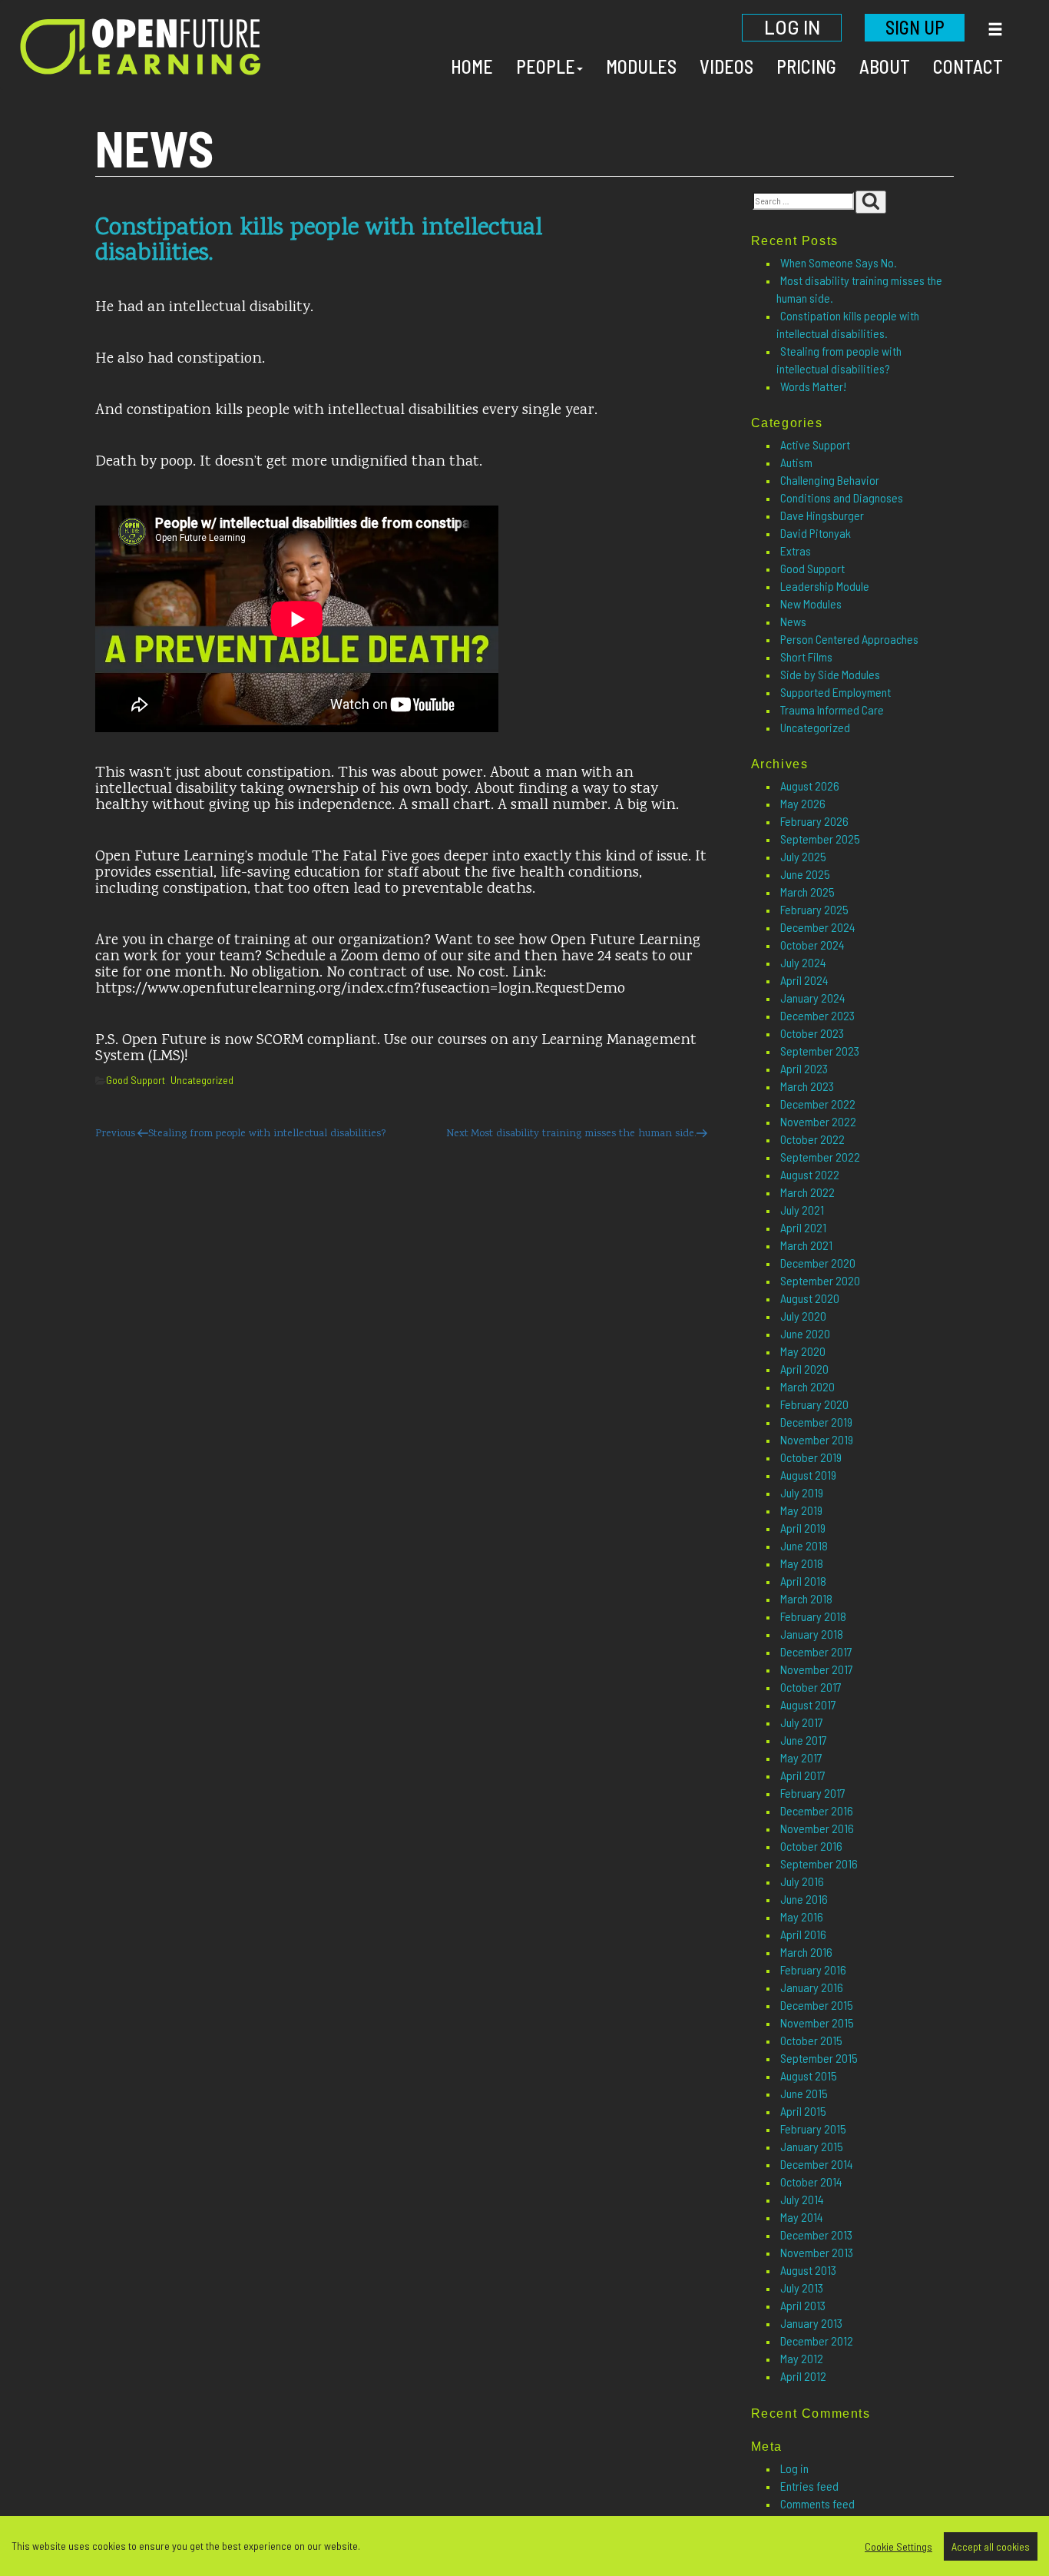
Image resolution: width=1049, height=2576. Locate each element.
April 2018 (803, 1581)
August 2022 (810, 1174)
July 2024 (803, 962)
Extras (796, 550)
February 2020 (814, 1404)
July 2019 (802, 1492)
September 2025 (820, 839)
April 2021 (803, 1227)
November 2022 (818, 1121)
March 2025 (807, 892)
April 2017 (803, 1775)
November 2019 (817, 1439)
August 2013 (808, 2270)
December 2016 (817, 1810)
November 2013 (817, 2252)
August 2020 (810, 1298)
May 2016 (802, 1916)
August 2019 (808, 1475)
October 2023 (812, 1033)
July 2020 (803, 1316)
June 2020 (805, 1333)
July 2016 (802, 1881)
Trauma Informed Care (832, 709)
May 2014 (802, 2217)
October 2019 (811, 1457)
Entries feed (809, 2486)
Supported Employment (836, 692)
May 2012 (802, 2358)
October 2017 (811, 1687)
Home (472, 66)
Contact (968, 66)
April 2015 (803, 2111)
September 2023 (820, 1051)
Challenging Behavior (830, 480)
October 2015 (811, 2040)
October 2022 (812, 1139)
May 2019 (801, 1510)
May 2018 (802, 1563)
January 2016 (812, 1987)
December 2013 (816, 2235)
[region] (524, 2546)
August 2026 (810, 786)
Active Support (815, 444)
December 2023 (817, 1015)
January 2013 (811, 2323)
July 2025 (803, 856)
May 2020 (803, 1351)
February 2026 (814, 821)
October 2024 (812, 945)
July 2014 (802, 2199)
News (793, 621)
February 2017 (813, 1793)
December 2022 (818, 1104)
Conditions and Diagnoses (842, 497)
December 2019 (816, 1422)
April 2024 (804, 980)
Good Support (136, 1080)
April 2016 (803, 1934)
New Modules (811, 603)
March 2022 (807, 1192)
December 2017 (816, 1651)
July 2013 (802, 2288)
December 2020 (818, 1263)
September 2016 (819, 1863)
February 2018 (813, 1616)
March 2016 (806, 1952)
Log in (794, 2468)
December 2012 (817, 2341)
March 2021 (806, 1245)
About (885, 66)
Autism (796, 462)
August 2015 (809, 2075)
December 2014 (817, 2164)
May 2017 (801, 1757)
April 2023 (804, 1068)
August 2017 (808, 1704)
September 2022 (820, 1157)
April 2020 (804, 1369)
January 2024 (813, 998)
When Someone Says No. (839, 262)
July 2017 (802, 1722)
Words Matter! (813, 386)
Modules (641, 66)
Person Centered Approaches (849, 639)
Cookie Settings (898, 2546)
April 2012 (803, 2376)
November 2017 (817, 1669)
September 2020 (820, 1280)
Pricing (806, 66)
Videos (726, 66)
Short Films (806, 656)
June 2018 (804, 1545)
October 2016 (811, 1846)
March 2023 (807, 1086)
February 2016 (813, 1969)
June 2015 (804, 2093)
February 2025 (814, 909)
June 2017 (804, 1740)
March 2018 (806, 1598)
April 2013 (803, 2305)
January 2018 (812, 1634)
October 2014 (811, 2181)
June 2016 (804, 1899)
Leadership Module (825, 586)
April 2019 (803, 1528)
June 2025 (805, 874)
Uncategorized (202, 1080)
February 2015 (813, 2128)
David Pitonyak (816, 533)
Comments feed (817, 2503)
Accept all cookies (991, 2546)
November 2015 (817, 2022)
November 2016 (817, 1828)
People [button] (546, 66)
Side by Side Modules (830, 674)
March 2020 (807, 1386)
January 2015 (812, 2146)
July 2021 (802, 1210)
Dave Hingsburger (822, 515)
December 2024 (818, 927)
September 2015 (819, 2058)
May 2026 (803, 803)
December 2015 (817, 2005)
